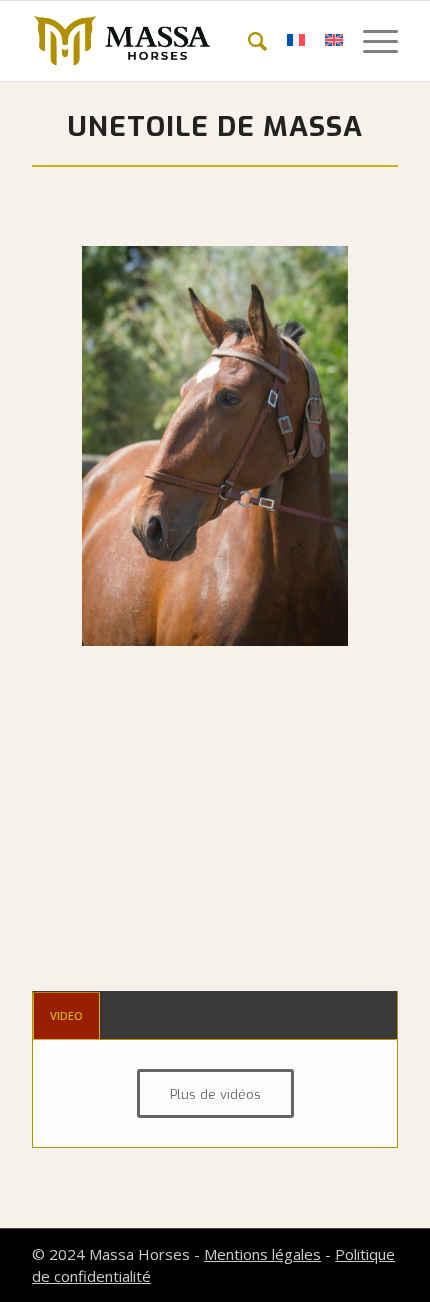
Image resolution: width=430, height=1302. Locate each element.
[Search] (247, 41)
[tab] (66, 1015)
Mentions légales (262, 1254)
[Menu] (370, 41)
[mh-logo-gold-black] (178, 41)
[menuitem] (247, 41)
